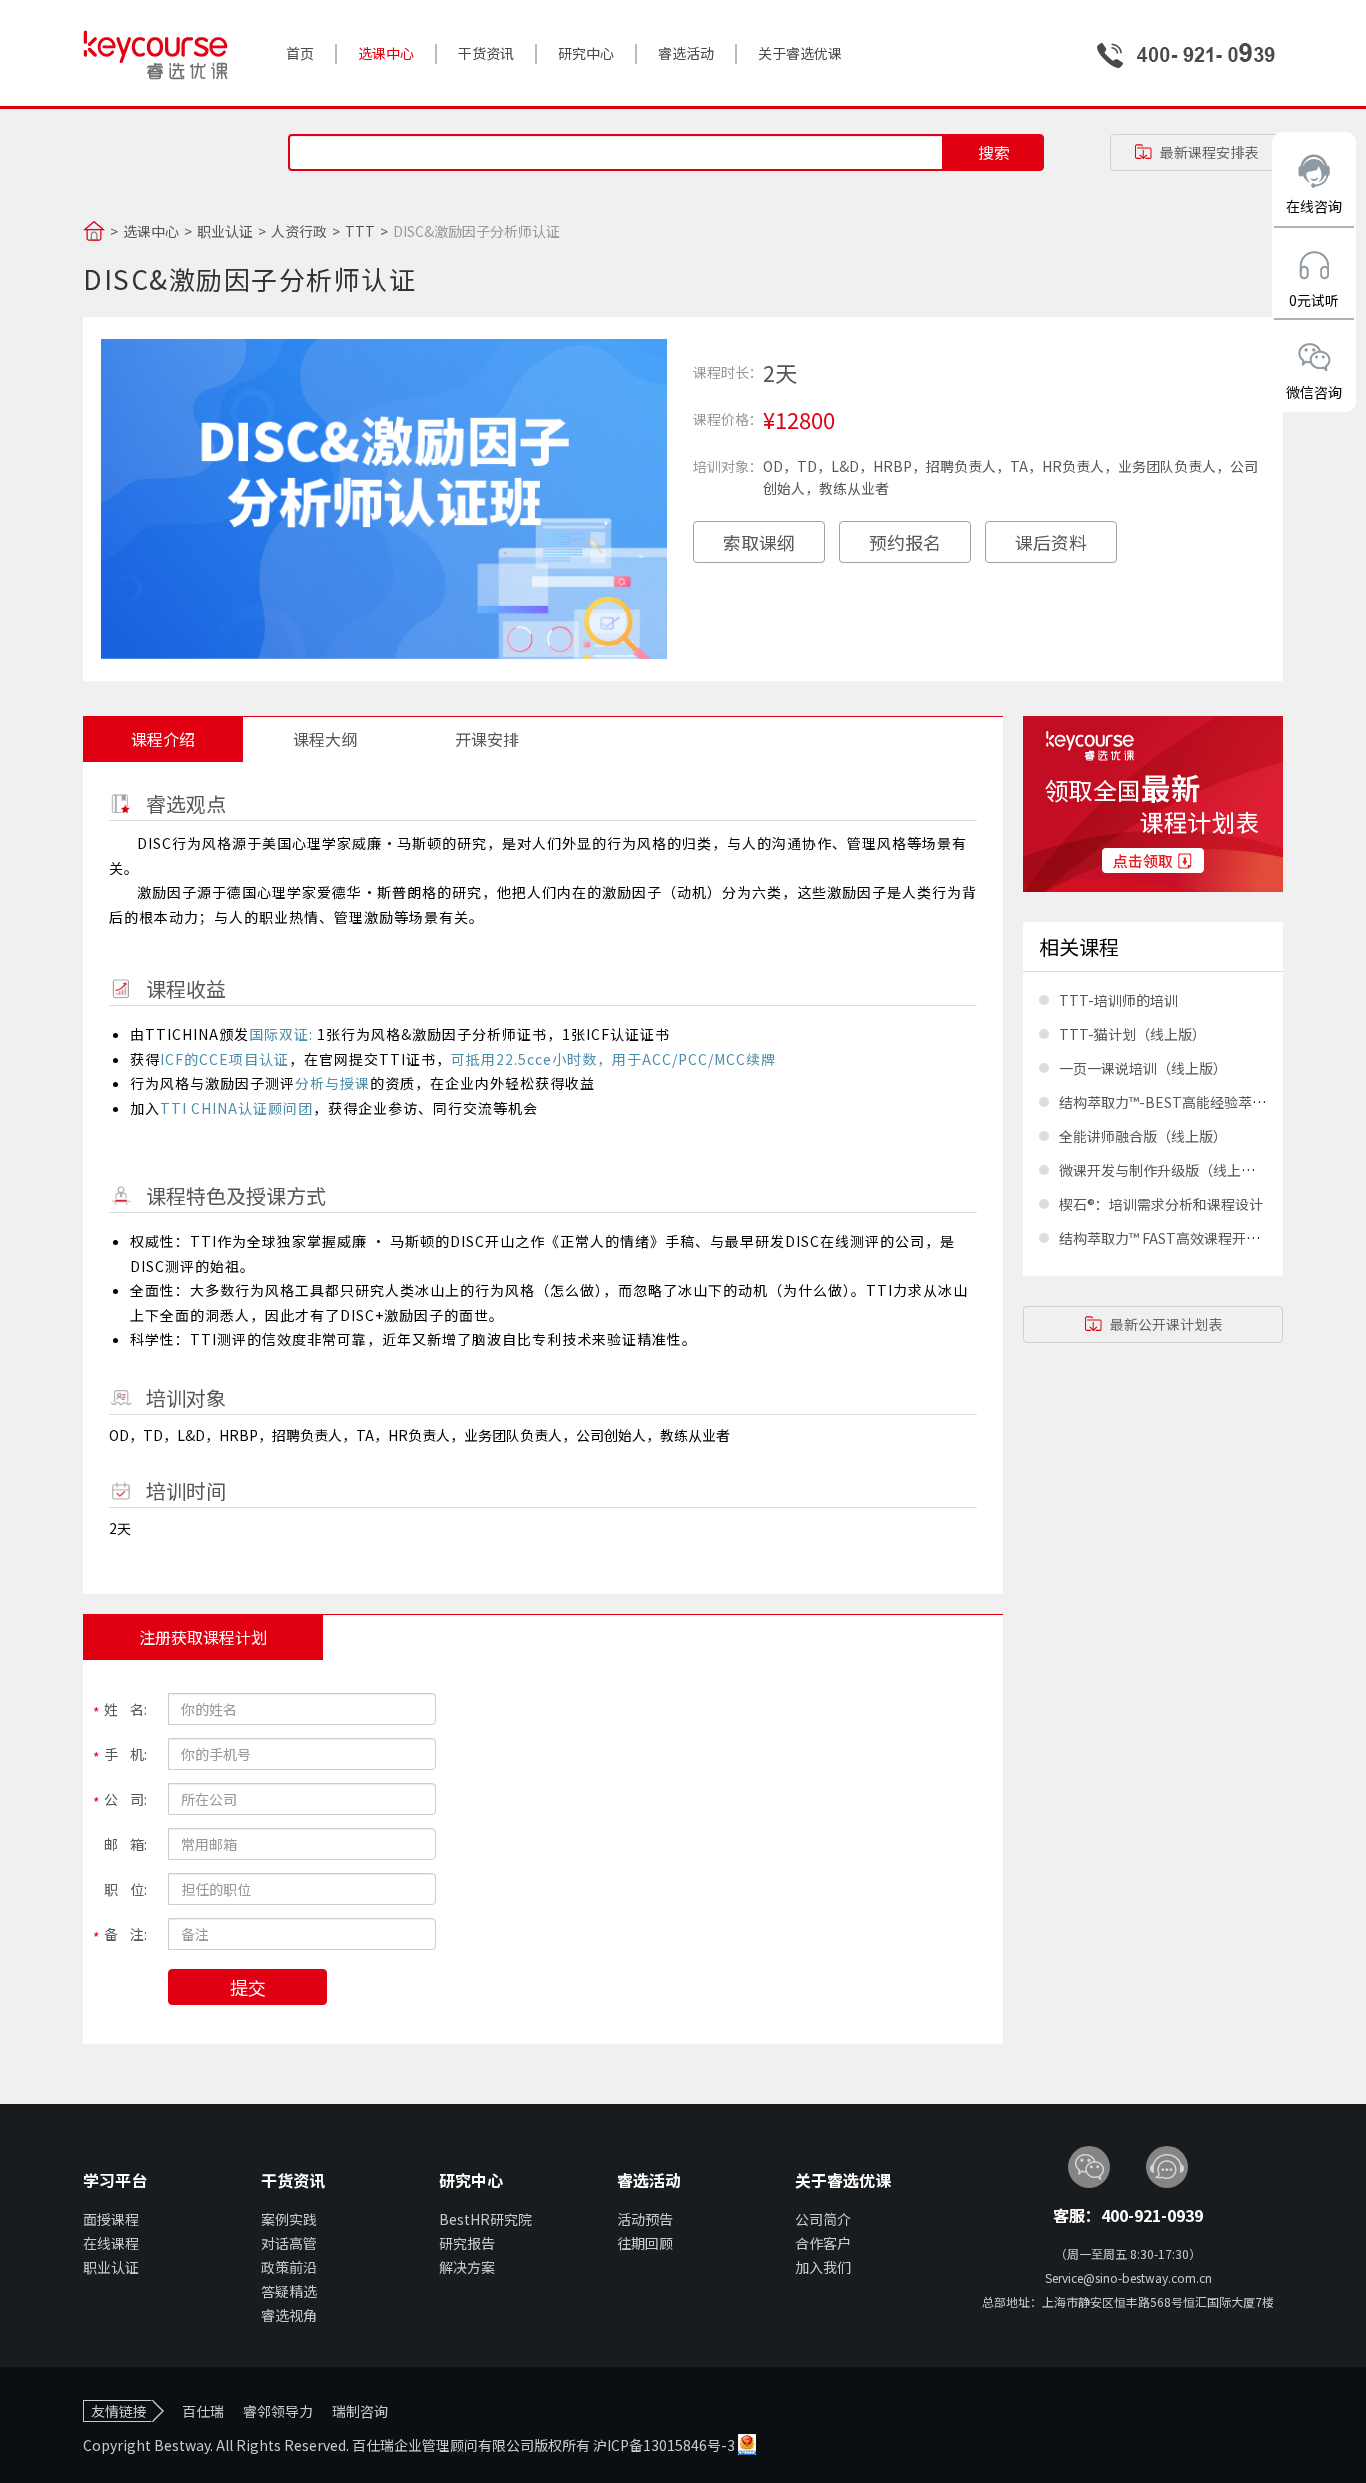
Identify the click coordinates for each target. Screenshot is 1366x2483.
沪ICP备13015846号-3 (665, 2445)
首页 (300, 53)
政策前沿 (289, 2267)
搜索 (994, 152)
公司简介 (823, 2219)
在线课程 (111, 2243)
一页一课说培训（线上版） (1143, 1068)
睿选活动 (686, 53)
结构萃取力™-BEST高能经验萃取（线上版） (1197, 1102)
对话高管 (289, 2243)
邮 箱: (125, 1844)
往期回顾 (645, 2243)
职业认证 (225, 231)
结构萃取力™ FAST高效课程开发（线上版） (1194, 1238)
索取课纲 (759, 542)
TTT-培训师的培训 (1118, 1000)
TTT (360, 231)
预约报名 (905, 542)
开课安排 (487, 739)
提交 (248, 1987)
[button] (1196, 152)
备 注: (125, 1934)
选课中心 (386, 53)
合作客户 (823, 2243)
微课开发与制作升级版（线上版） (1164, 1170)
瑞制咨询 (360, 2411)
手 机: (125, 1754)
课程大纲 (325, 739)
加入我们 (823, 2267)
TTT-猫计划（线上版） (1132, 1034)
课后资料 (1051, 542)
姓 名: (125, 1709)
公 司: (125, 1799)
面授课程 (111, 2219)
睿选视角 (289, 2315)
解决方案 (467, 2267)
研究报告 (467, 2243)
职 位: (125, 1889)
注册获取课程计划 (203, 1637)
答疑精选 (289, 2291)
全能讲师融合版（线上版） (1143, 1136)
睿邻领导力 (278, 2411)
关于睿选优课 (800, 53)
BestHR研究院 (485, 2219)
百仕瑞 (203, 2411)
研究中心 (586, 53)
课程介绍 (163, 739)
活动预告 (645, 2219)
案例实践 (289, 2219)
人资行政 (299, 231)
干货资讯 (486, 53)
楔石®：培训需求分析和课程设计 (1161, 1204)
